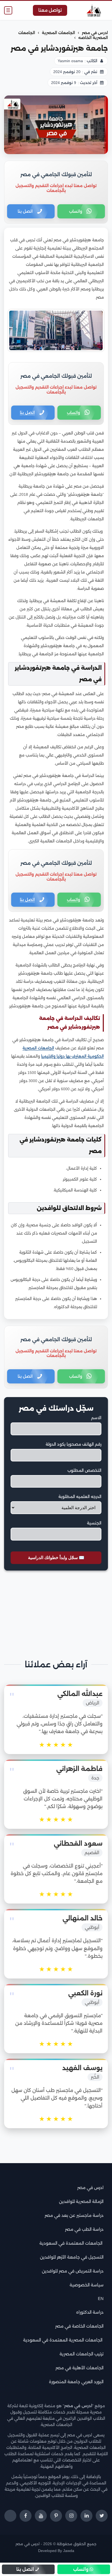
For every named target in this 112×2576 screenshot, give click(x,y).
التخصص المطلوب (84, 1470)
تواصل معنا (50, 10)
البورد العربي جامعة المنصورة (76, 2382)
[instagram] (71, 2516)
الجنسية (94, 1523)
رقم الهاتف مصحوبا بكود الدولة (74, 1444)
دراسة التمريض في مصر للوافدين (73, 2271)
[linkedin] (86, 2516)
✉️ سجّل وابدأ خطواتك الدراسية (56, 1558)
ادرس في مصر (90, 2188)
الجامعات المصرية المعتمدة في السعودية (63, 2340)
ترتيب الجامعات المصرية (82, 2354)
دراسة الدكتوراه (90, 2312)
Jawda (69, 2551)
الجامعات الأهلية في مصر (80, 2368)
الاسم (96, 1418)
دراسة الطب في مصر (84, 2229)
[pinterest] (56, 2516)
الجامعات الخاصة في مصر (79, 2326)
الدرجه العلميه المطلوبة (80, 1497)
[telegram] (10, 2516)
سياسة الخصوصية (87, 2285)
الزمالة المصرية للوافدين (81, 2201)
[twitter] (102, 2516)
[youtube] (41, 2516)
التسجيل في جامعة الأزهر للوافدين (72, 2257)
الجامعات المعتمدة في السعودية (71, 2243)
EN (101, 2299)
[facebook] (26, 2516)
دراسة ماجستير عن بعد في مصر (74, 2215)
